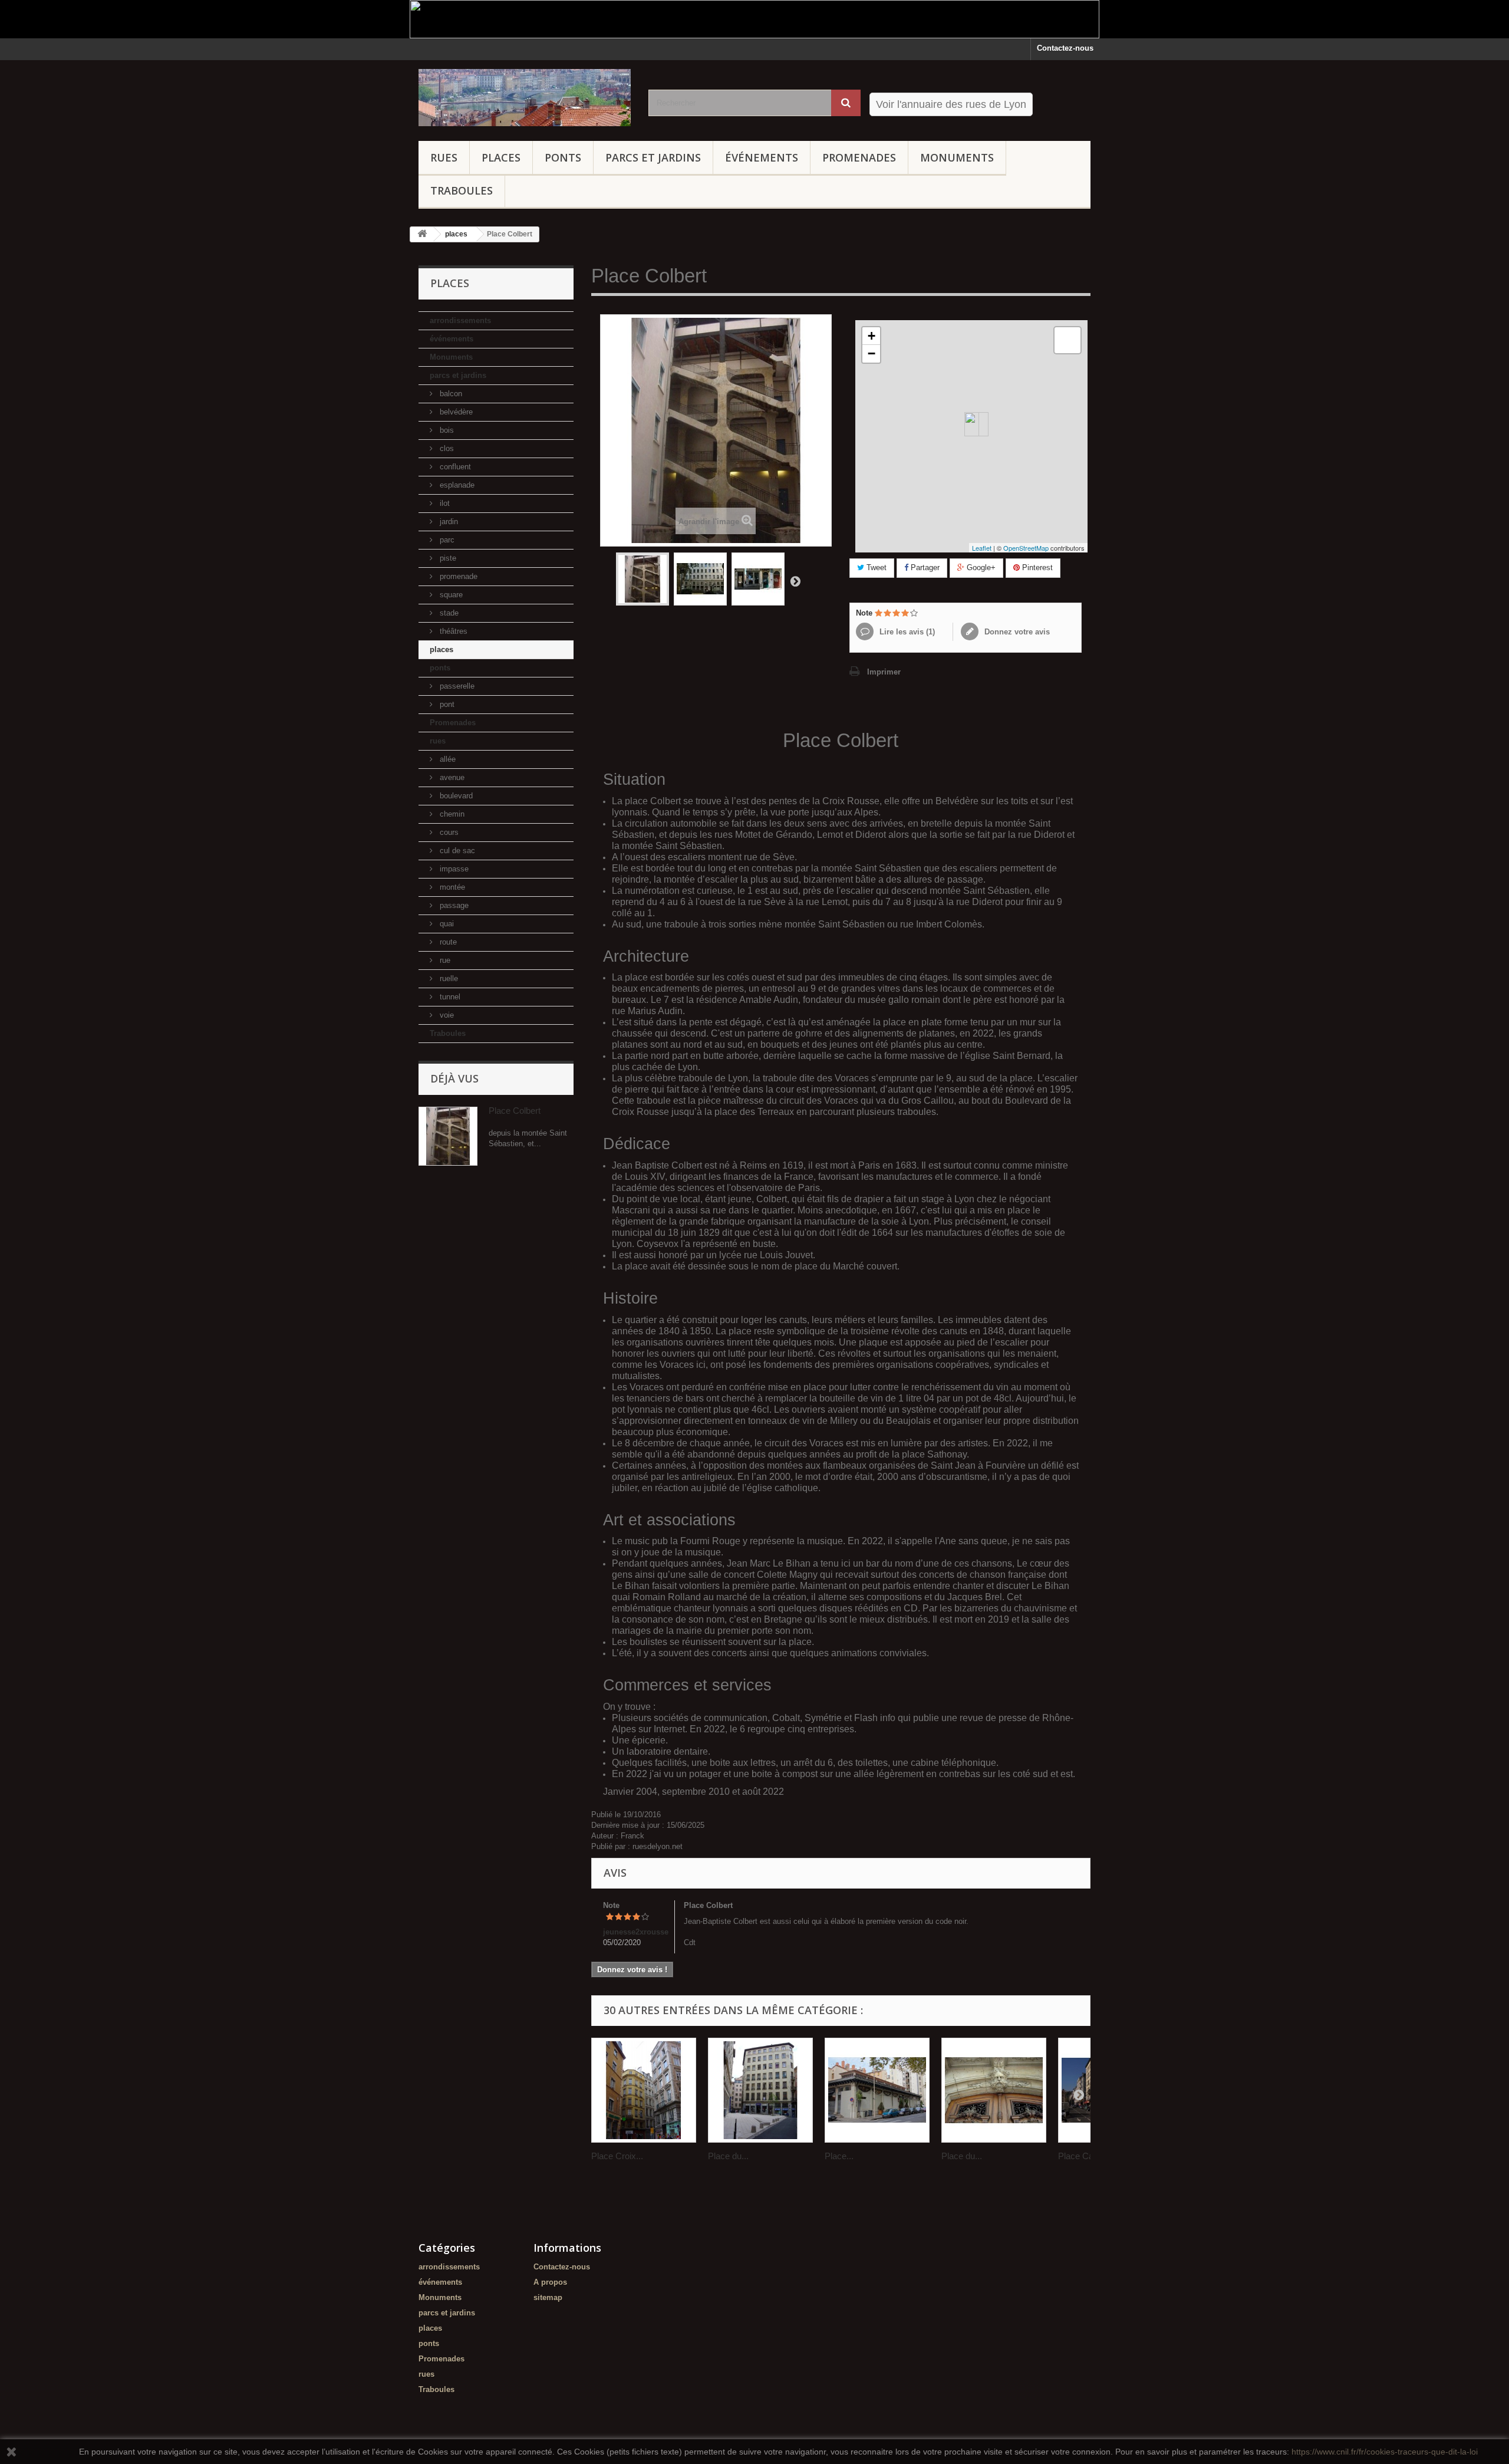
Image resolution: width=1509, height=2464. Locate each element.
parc (446, 540)
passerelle (456, 686)
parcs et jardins (653, 157)
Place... (839, 2156)
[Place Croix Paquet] (644, 2090)
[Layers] (1067, 340)
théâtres (452, 631)
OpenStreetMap (1026, 548)
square (450, 595)
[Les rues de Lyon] (525, 98)
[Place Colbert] (643, 579)
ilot (444, 503)
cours (448, 832)
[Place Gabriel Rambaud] (877, 2090)
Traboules (462, 190)
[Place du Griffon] (760, 2090)
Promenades (859, 157)
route (447, 942)
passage (453, 905)
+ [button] (872, 336)
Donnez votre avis (1016, 632)
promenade (457, 576)
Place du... (728, 2156)
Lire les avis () (906, 632)
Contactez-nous (1065, 48)
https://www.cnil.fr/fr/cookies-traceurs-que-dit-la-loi (1385, 2452)
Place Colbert (515, 1111)
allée (447, 759)
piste (447, 558)
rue (444, 960)
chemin (451, 814)
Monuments (957, 157)
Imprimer (884, 672)
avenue (451, 777)
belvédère (455, 412)
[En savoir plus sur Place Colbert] (448, 1136)
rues (444, 157)
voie (446, 1015)
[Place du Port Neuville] (994, 2090)
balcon (450, 394)
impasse (453, 869)
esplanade (456, 485)
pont (446, 704)
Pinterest (1036, 568)
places (501, 157)
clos (446, 448)
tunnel (449, 997)
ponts (563, 157)
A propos (550, 2282)
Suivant (795, 581)
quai (446, 924)
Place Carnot (1083, 2156)
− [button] (872, 353)
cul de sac (456, 851)
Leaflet (982, 548)
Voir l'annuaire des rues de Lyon (951, 104)
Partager (924, 568)
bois (446, 430)
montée (451, 887)
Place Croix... (617, 2156)
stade (448, 613)
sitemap (548, 2297)
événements (762, 157)
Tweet (875, 568)
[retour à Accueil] (422, 234)
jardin (448, 522)
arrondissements (460, 320)
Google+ (980, 568)
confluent (454, 467)
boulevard (455, 796)
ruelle (448, 978)
